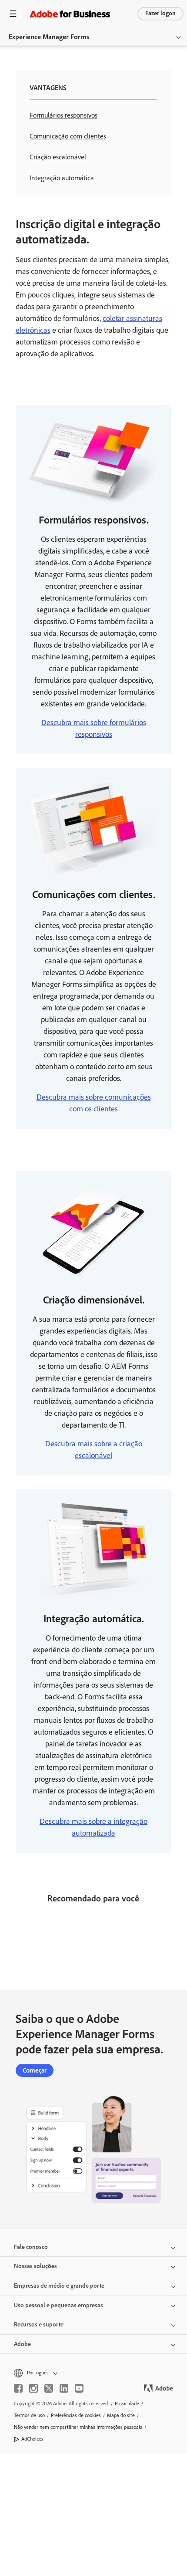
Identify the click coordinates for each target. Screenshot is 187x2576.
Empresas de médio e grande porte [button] (59, 2286)
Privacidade (127, 2404)
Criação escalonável (58, 157)
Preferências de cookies (76, 2415)
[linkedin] (64, 2388)
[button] (93, 2373)
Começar (35, 2070)
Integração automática (62, 178)
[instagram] (33, 2388)
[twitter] (49, 2388)
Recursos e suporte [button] (39, 2324)
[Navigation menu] (13, 14)
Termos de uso (29, 2415)
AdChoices (32, 2439)
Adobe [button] (22, 2344)
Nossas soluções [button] (35, 2266)
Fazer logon (160, 13)
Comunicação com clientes (68, 136)
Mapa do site (121, 2415)
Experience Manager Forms (49, 37)
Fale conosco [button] (31, 2247)
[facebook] (18, 2388)
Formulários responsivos (63, 115)
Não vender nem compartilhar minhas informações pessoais (78, 2427)
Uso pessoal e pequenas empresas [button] (58, 2305)
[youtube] (79, 2388)
